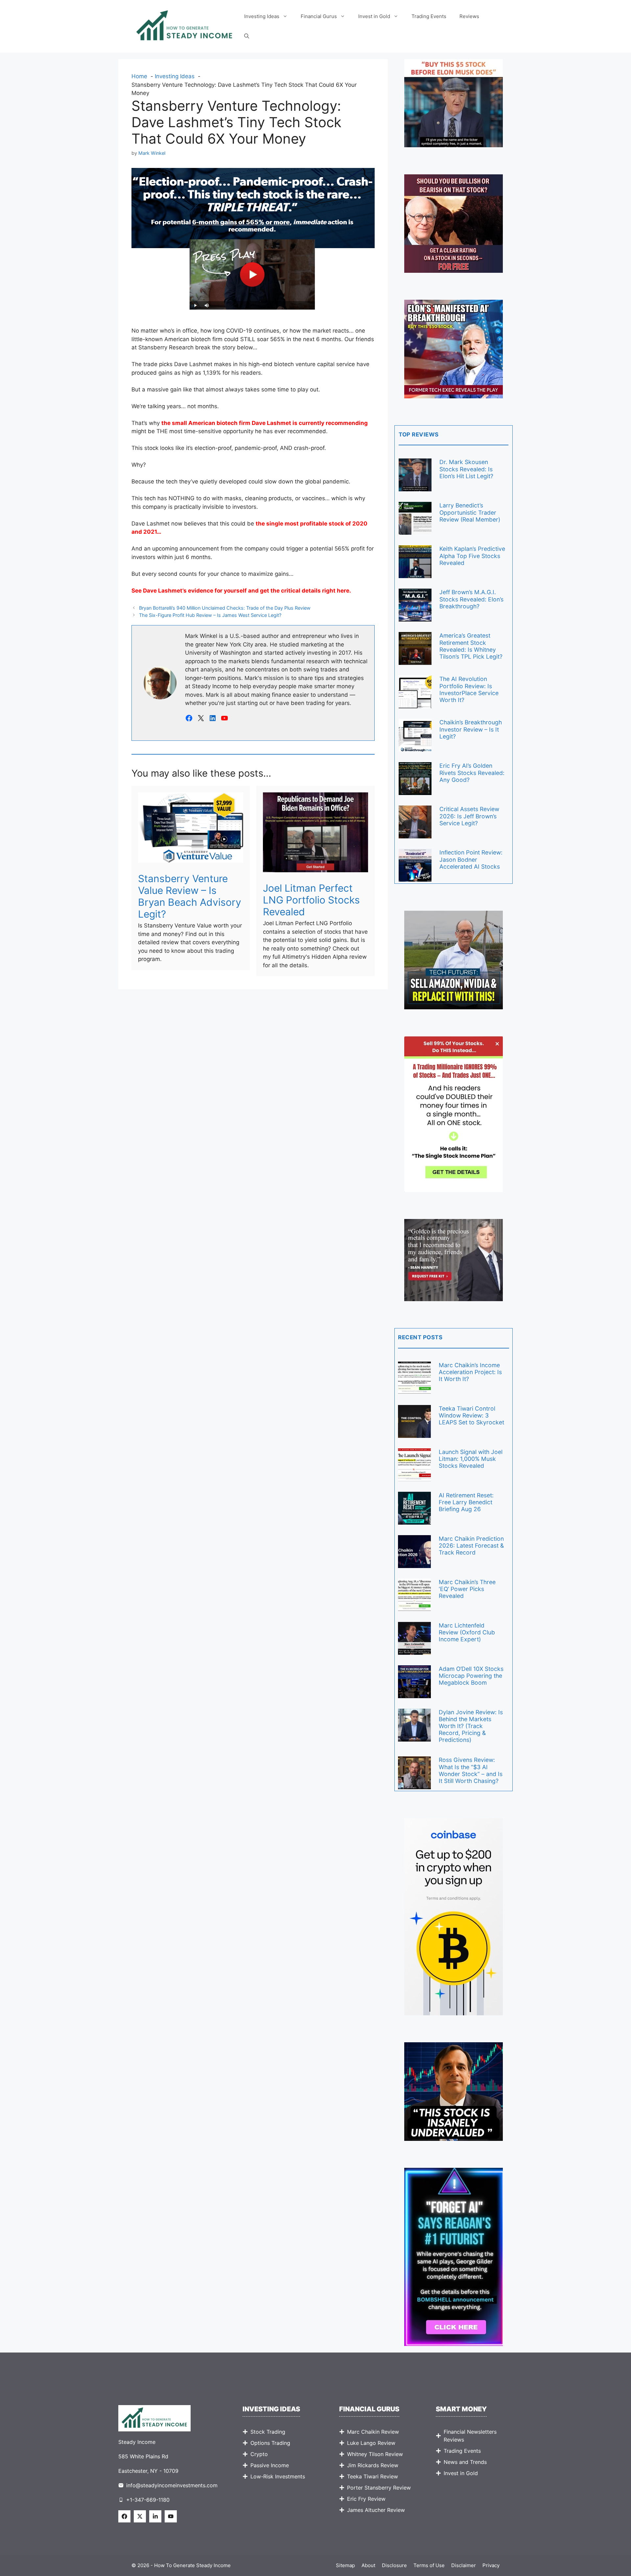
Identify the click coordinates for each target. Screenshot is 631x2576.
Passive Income (270, 2465)
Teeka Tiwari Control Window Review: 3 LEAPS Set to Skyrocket (471, 1415)
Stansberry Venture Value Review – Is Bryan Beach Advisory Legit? (190, 896)
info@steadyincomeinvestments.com (172, 2485)
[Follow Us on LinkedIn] (155, 2516)
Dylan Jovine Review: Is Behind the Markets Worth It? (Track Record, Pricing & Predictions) (471, 1726)
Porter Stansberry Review (379, 2488)
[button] (247, 36)
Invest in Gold (374, 16)
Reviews (469, 16)
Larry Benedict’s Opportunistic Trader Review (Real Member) (470, 512)
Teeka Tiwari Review (373, 2476)
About (368, 2565)
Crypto (259, 2454)
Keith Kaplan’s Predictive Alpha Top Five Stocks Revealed (472, 556)
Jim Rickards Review (373, 2465)
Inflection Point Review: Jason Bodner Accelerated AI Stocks (471, 859)
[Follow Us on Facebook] (124, 2516)
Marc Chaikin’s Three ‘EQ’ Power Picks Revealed (467, 1589)
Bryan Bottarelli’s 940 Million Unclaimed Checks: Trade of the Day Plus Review (225, 608)
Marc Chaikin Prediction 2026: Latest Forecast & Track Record (471, 1546)
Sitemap (345, 2565)
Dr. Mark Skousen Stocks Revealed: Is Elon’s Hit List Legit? (466, 469)
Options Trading (270, 2443)
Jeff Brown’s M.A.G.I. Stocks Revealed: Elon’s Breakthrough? (471, 599)
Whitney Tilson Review (375, 2454)
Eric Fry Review (366, 2499)
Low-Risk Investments (278, 2476)
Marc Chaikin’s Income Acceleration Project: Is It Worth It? (470, 1372)
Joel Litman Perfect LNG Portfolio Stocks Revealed (311, 900)
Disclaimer (464, 2565)
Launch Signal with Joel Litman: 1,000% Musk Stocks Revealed (471, 1459)
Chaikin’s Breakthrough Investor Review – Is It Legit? (471, 729)
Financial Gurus (319, 16)
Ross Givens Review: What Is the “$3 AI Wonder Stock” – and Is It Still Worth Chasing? (471, 1770)
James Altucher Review (376, 2510)
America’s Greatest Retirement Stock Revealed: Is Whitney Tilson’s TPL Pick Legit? (471, 646)
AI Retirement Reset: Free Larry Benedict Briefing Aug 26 (466, 1502)
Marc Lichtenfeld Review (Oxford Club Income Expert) (467, 1632)
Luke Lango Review (371, 2443)
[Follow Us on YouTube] (171, 2516)
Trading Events (429, 16)
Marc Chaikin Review (373, 2432)
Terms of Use (429, 2565)
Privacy (491, 2565)
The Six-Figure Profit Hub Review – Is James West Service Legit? (210, 615)
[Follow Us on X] (140, 2516)
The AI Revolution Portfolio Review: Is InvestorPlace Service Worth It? (469, 689)
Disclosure (394, 2565)
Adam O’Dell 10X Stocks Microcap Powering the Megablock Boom (471, 1676)
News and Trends (465, 2462)
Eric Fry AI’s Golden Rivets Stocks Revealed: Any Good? (472, 773)
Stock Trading (268, 2432)
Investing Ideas (262, 16)
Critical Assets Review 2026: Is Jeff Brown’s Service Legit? (469, 816)
